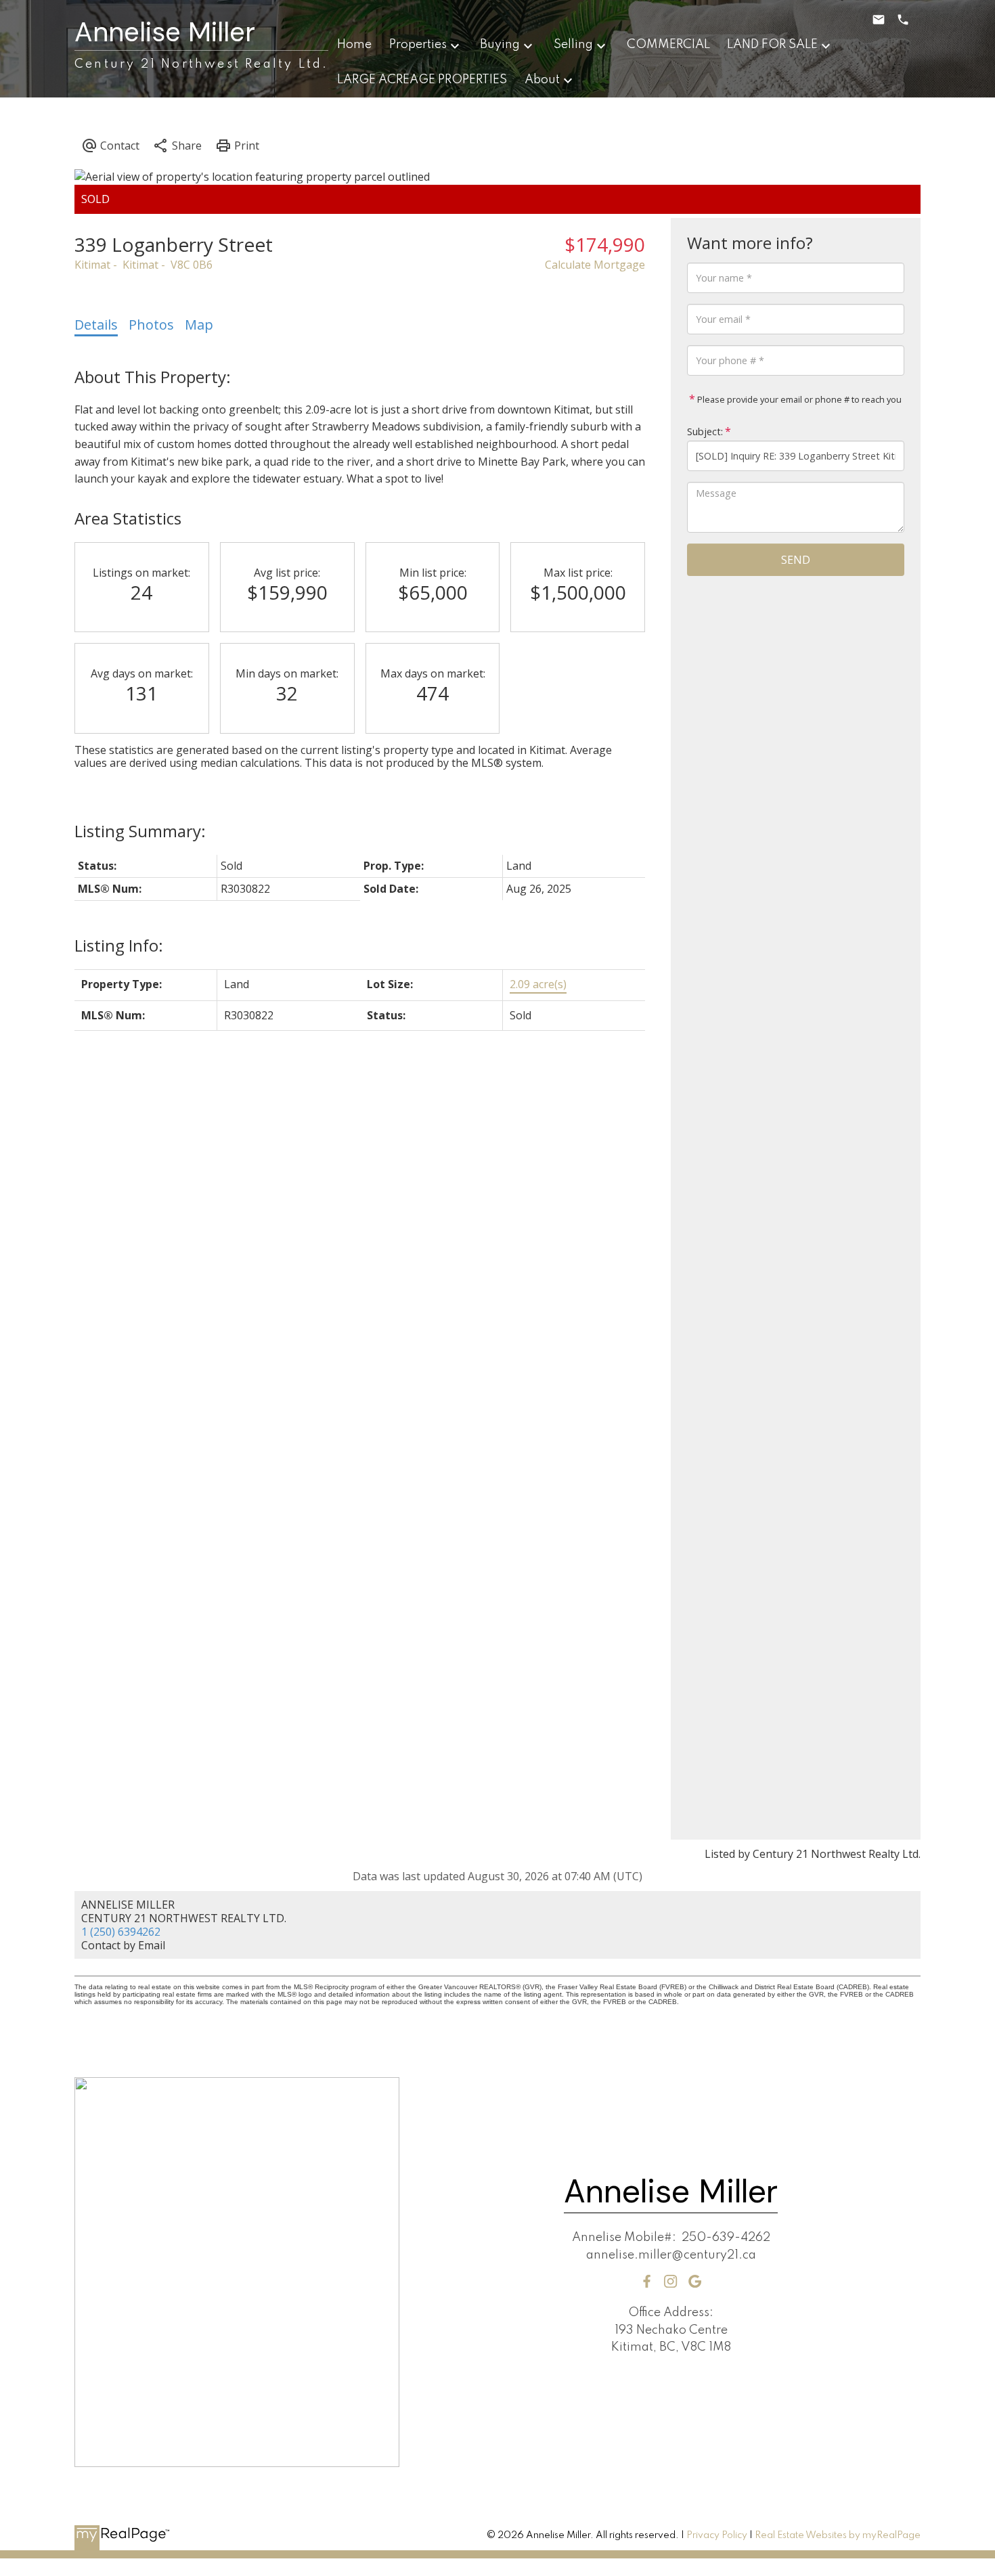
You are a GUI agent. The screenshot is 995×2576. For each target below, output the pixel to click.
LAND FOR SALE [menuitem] (772, 45)
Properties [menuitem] (418, 45)
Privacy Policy (717, 2535)
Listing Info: (119, 945)
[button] (647, 2281)
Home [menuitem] (354, 45)
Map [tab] (199, 325)
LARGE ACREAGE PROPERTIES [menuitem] (422, 80)
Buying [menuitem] (500, 45)
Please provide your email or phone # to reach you (798, 399)
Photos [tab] (151, 325)
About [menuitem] (542, 80)
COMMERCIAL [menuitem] (668, 45)
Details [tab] (96, 325)
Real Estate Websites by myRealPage (838, 2535)
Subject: (705, 431)
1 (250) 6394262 (121, 1932)
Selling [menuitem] (573, 45)
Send (796, 560)
